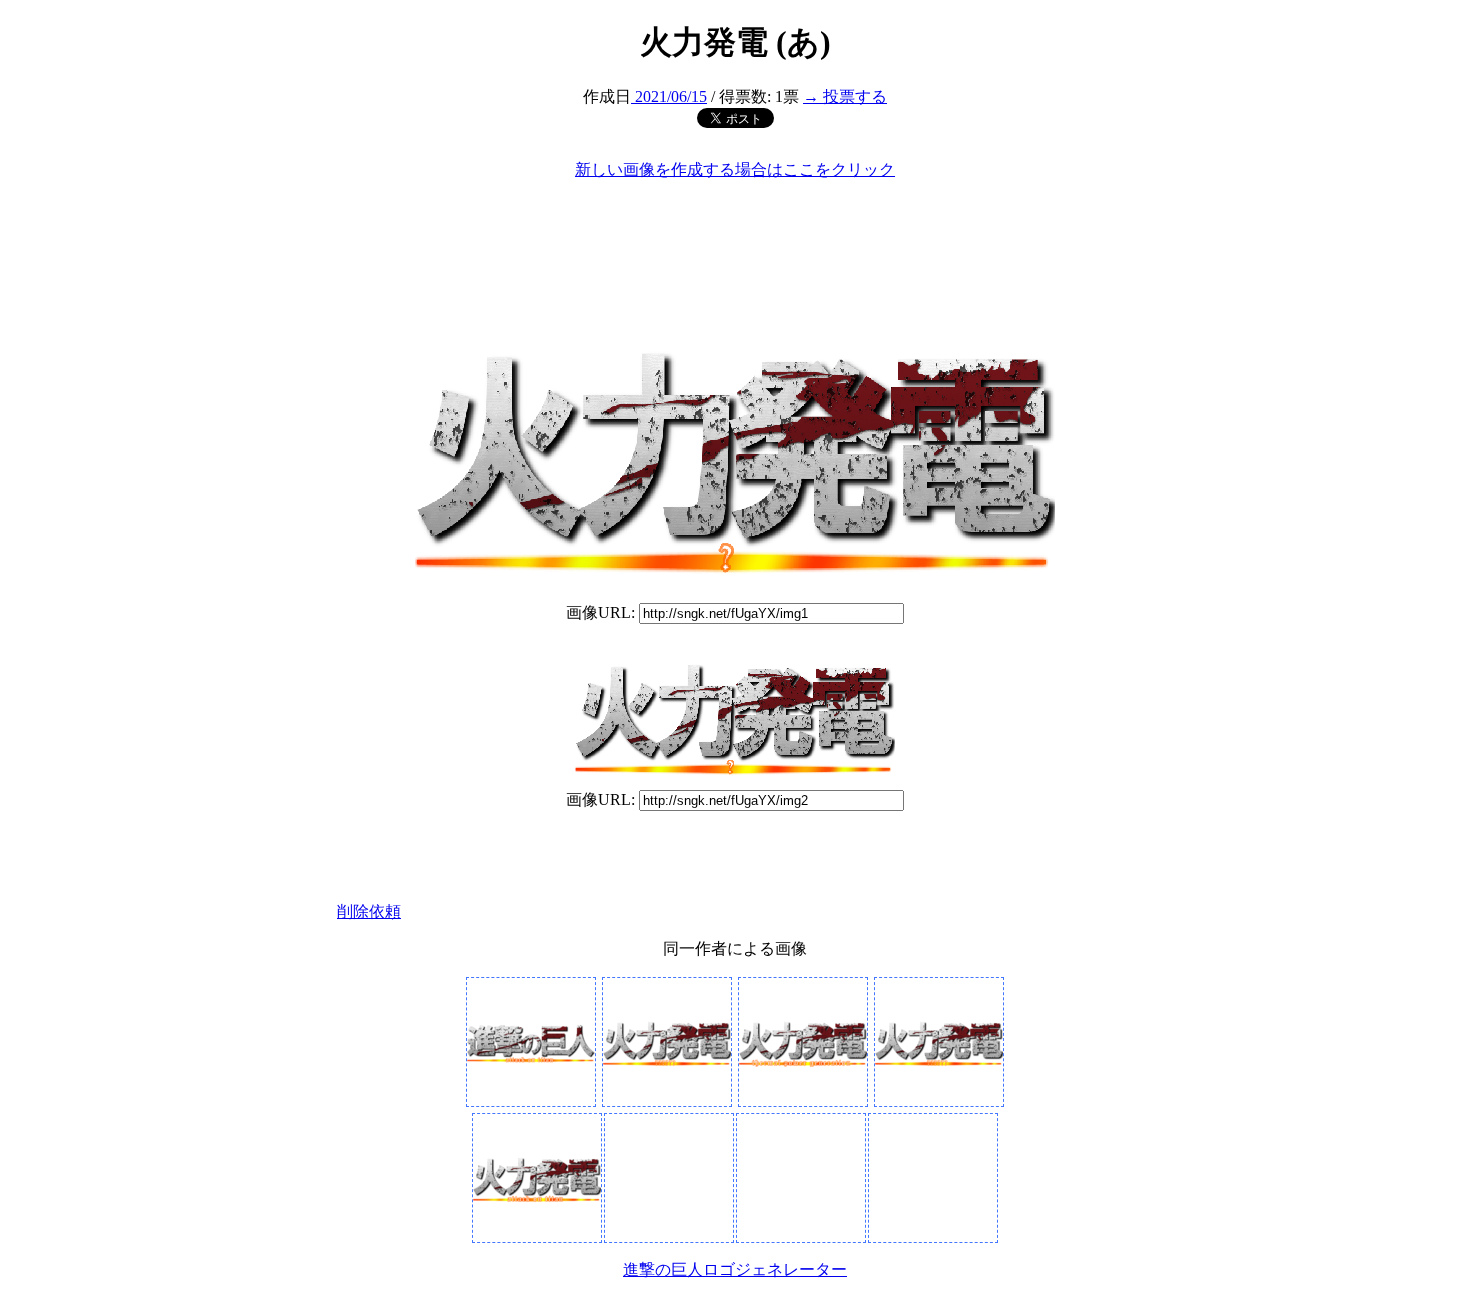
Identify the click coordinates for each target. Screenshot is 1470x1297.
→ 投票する (845, 96)
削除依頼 (369, 911)
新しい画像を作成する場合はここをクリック (735, 169)
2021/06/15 (669, 96)
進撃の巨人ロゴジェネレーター (735, 1269)
